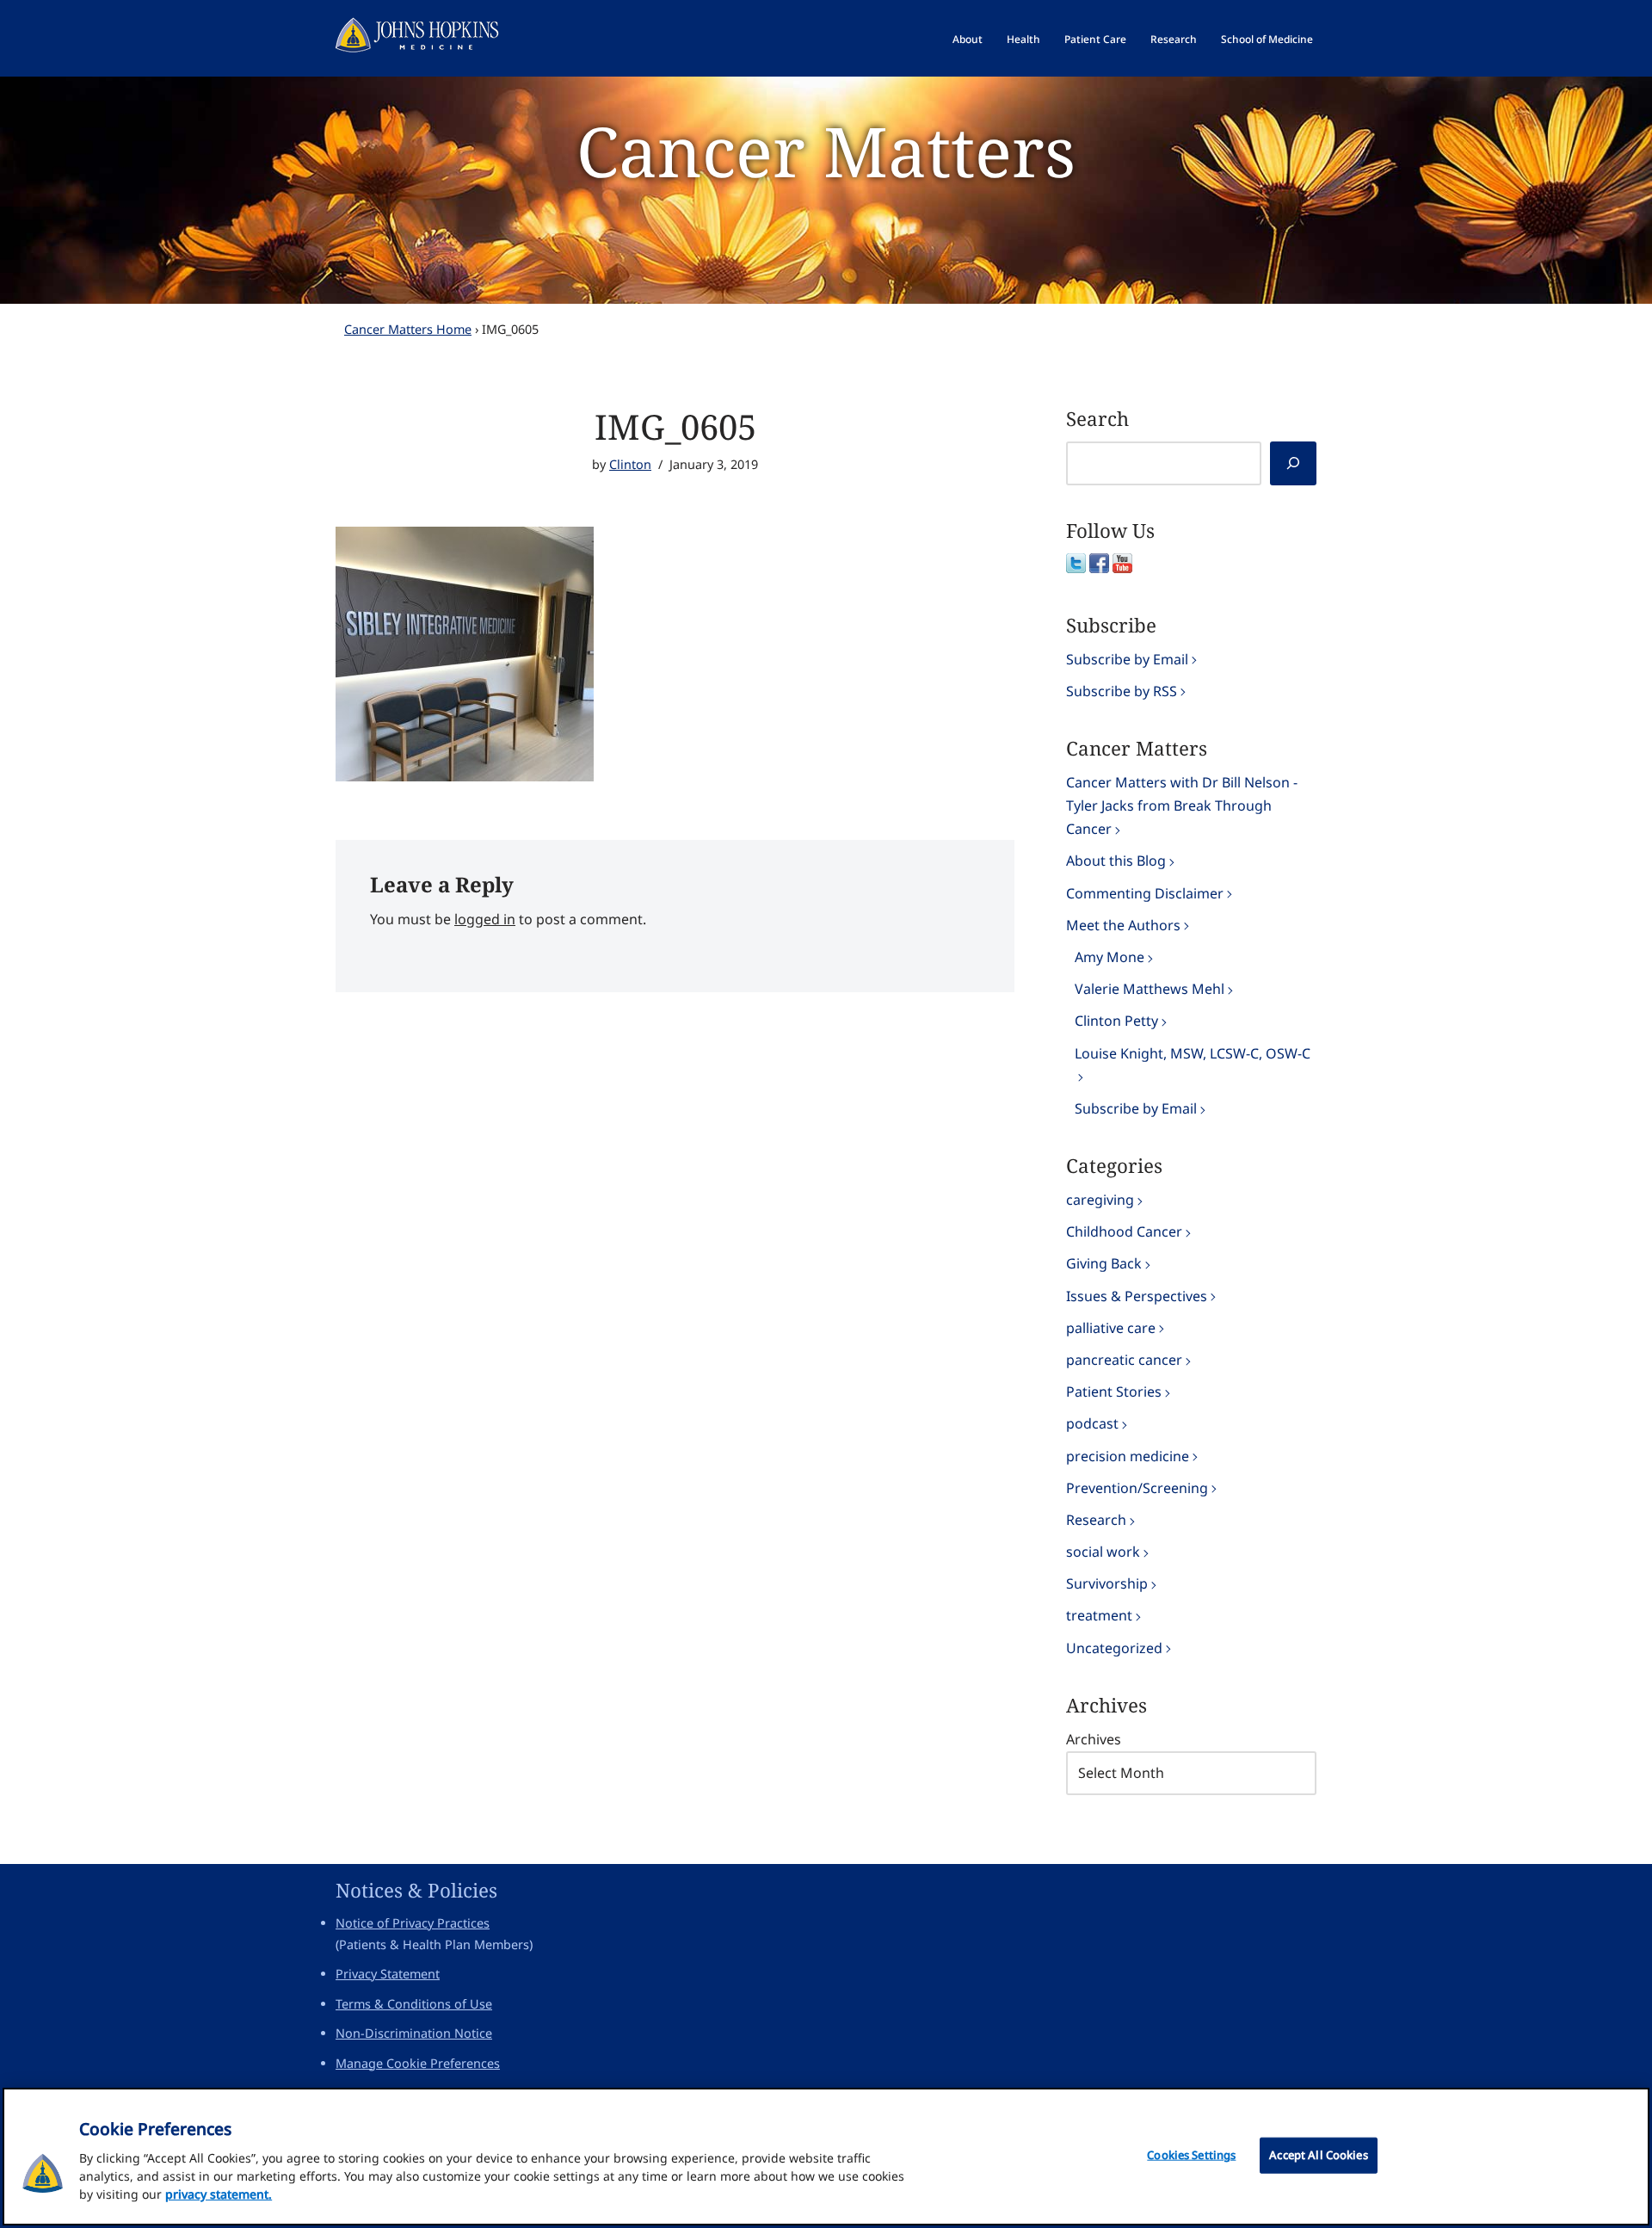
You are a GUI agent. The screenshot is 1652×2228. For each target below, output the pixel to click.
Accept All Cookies (1318, 2155)
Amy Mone (1110, 957)
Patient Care (1095, 39)
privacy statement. (219, 2194)
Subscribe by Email (1127, 659)
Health (1023, 39)
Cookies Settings (1191, 2155)
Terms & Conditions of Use (414, 2004)
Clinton (630, 464)
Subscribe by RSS (1122, 691)
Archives (1094, 1739)
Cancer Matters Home (408, 329)
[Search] (1293, 463)
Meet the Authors (1123, 925)
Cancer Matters (826, 150)
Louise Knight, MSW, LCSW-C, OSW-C (1193, 1053)
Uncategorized (1114, 1648)
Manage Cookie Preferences (418, 2063)
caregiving (1100, 1200)
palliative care (1111, 1328)
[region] (826, 2157)
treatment (1099, 1615)
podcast (1092, 1423)
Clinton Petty (1116, 1021)
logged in (485, 919)
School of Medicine (1267, 39)
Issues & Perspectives (1137, 1296)
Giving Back (1104, 1263)
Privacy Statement (388, 1974)
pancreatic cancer (1124, 1360)
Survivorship (1107, 1583)
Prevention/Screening (1137, 1488)
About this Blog (1116, 861)
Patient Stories (1114, 1392)
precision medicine (1128, 1456)
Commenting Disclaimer (1145, 893)
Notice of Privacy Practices (413, 1923)
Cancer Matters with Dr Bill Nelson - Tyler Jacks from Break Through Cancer (1182, 805)
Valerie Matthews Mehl (1150, 989)
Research (1174, 39)
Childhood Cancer (1124, 1231)
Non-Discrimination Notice (414, 2033)
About (968, 39)
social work (1103, 1552)
